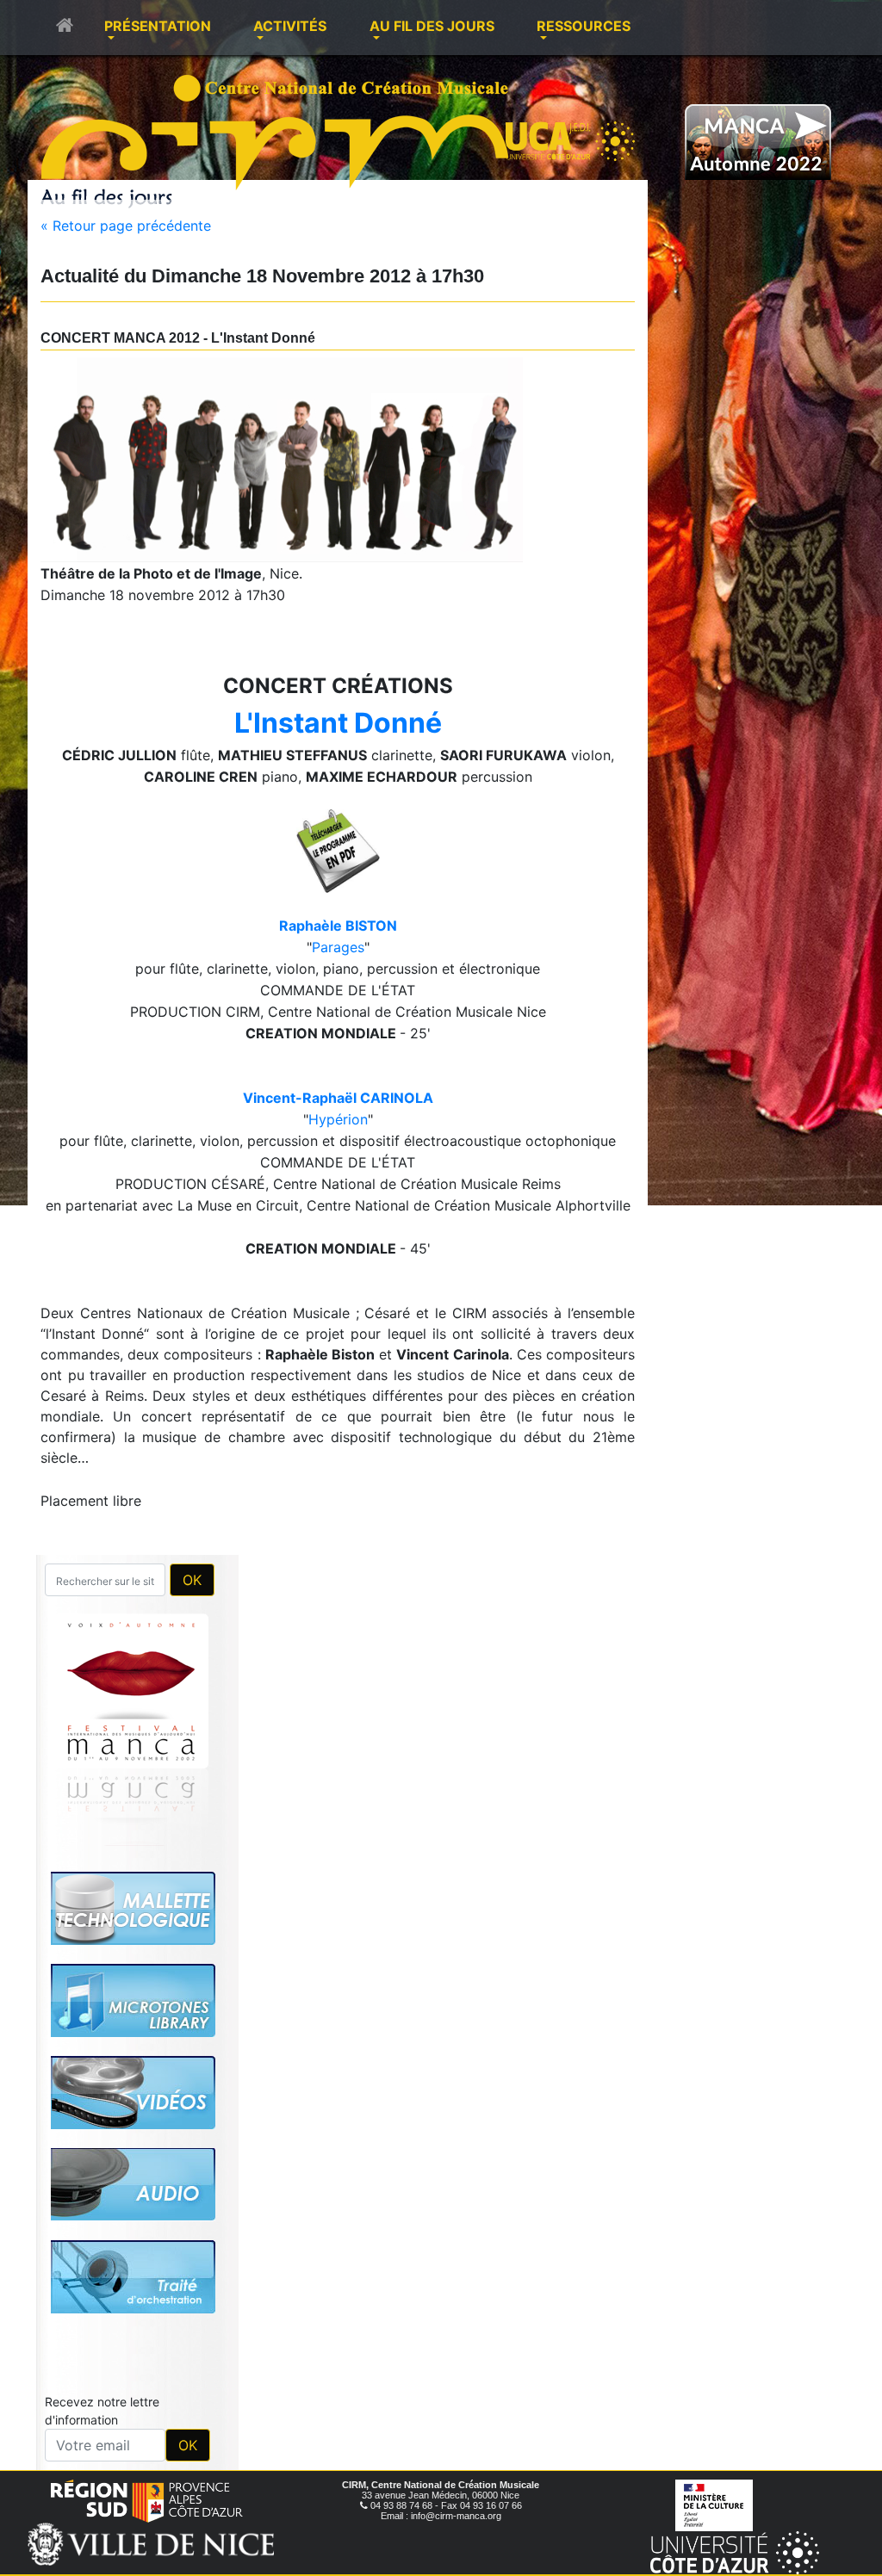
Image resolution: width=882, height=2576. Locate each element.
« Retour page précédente (126, 226)
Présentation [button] (158, 26)
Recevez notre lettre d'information (102, 2170)
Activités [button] (290, 26)
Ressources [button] (584, 26)
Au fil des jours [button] (432, 26)
